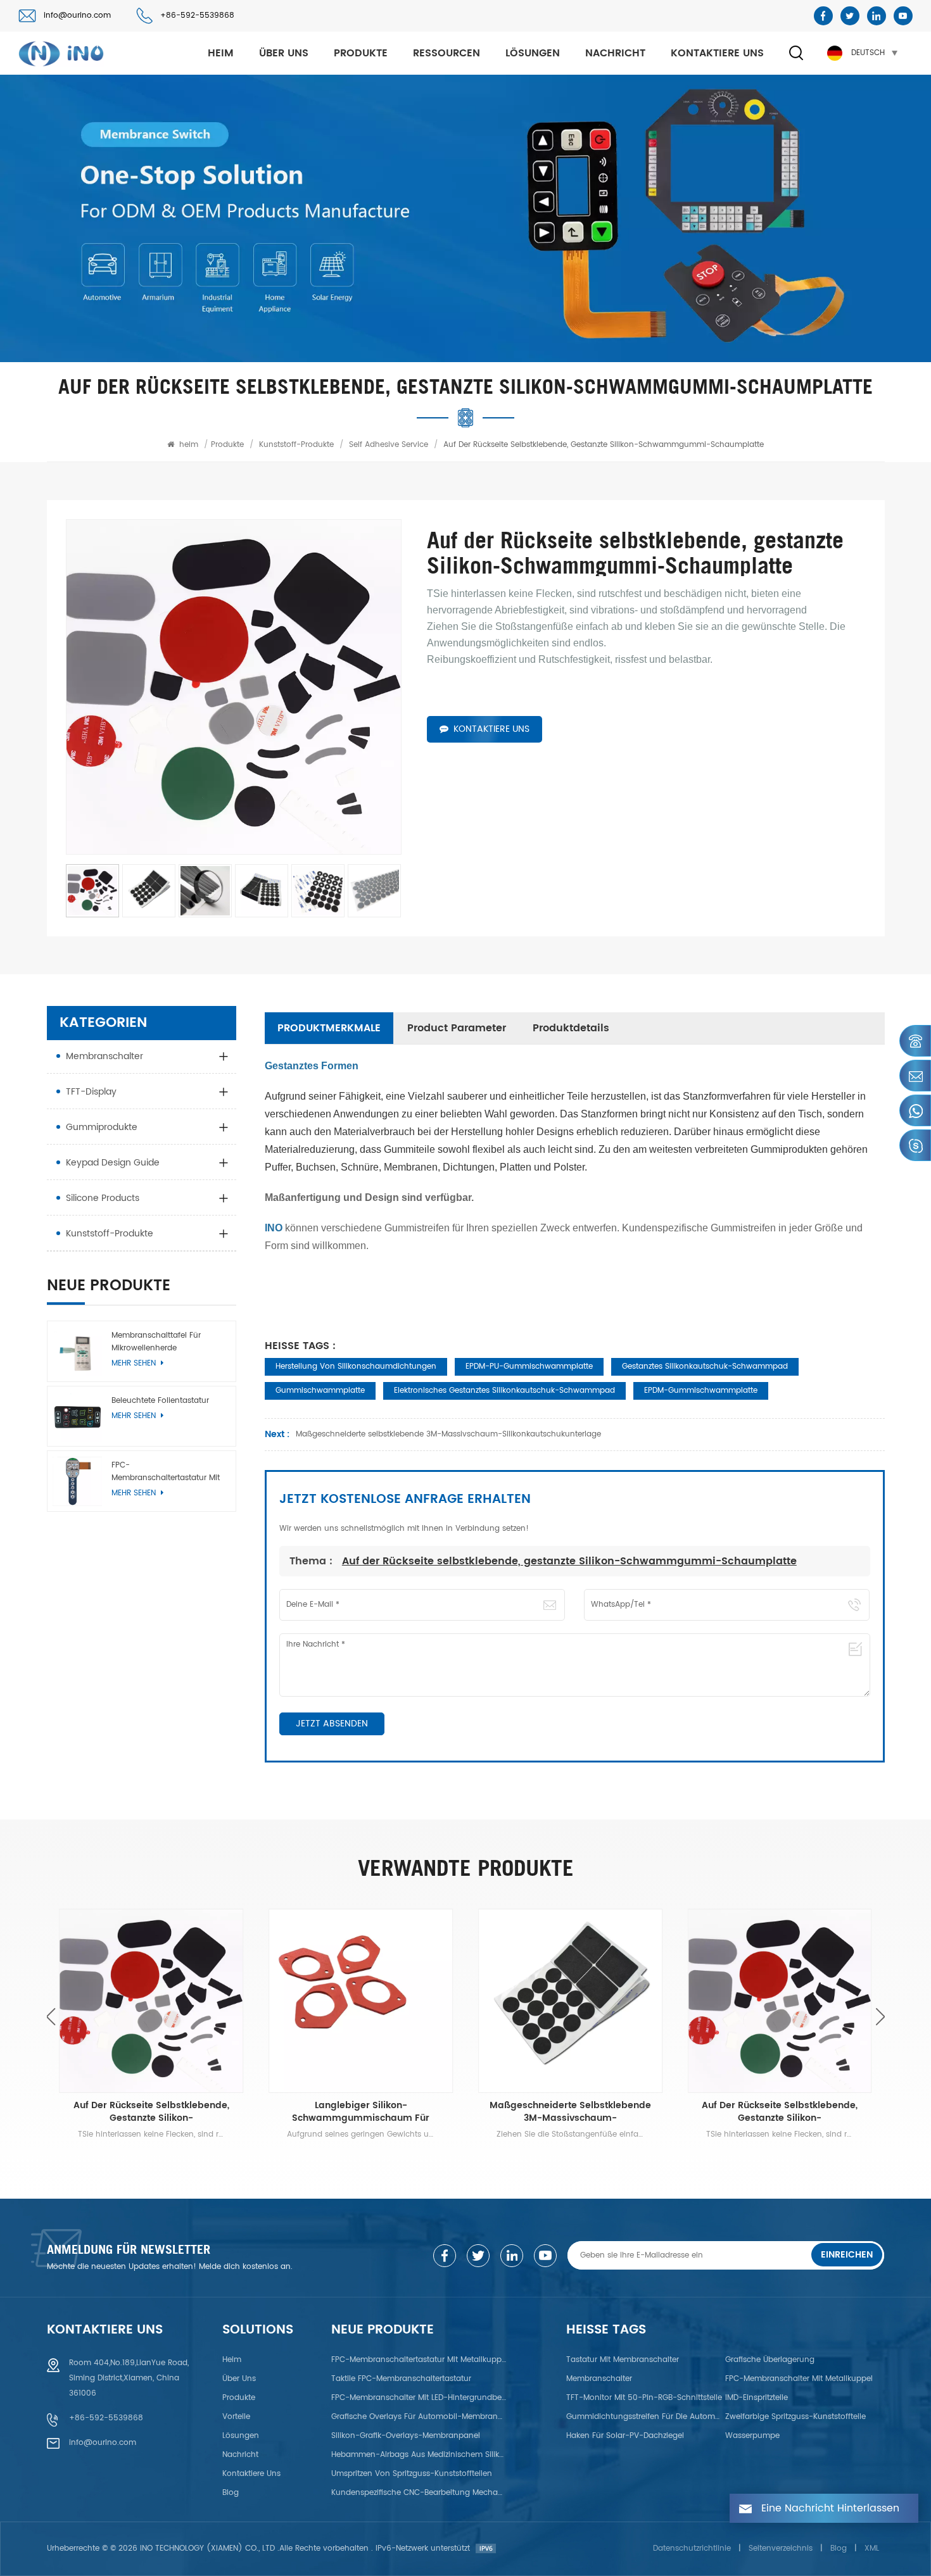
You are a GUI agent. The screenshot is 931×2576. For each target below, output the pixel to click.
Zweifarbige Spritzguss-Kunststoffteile (795, 2417)
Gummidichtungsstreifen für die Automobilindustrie (644, 2417)
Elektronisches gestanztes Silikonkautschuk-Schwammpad (504, 1391)
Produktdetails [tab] (571, 1028)
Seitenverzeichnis (781, 2548)
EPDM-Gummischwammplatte (701, 1391)
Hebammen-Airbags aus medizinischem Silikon (419, 2455)
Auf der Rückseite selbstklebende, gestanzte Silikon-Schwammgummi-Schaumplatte (569, 1561)
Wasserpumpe (752, 2436)
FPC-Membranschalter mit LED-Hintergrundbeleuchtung (419, 2398)
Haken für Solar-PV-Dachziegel (625, 2436)
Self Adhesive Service (389, 445)
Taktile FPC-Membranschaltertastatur (401, 2379)
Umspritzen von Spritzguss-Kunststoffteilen (412, 2474)
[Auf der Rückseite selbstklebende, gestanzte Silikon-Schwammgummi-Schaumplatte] (152, 2001)
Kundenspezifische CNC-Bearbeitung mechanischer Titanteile (419, 2493)
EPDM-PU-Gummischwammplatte (529, 1367)
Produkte (361, 53)
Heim (232, 2360)
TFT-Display (91, 1092)
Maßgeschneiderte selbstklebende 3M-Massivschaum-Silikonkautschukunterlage (570, 2112)
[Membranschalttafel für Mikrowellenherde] (78, 1351)
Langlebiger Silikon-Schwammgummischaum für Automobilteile (361, 2112)
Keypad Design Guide (113, 1163)
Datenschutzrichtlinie (692, 2548)
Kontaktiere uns (717, 53)
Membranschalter (104, 1056)
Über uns (284, 53)
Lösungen (533, 53)
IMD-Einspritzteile (757, 2398)
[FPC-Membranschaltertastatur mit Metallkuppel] (78, 1482)
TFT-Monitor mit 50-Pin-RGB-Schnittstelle (644, 2398)
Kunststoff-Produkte (296, 445)
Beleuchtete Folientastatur (160, 1401)
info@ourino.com (77, 16)
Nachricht (615, 53)
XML (872, 2548)
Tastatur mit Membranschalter (623, 2360)
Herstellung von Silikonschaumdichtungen (356, 1367)
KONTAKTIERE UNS (491, 729)
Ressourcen (446, 53)
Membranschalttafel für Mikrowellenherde (156, 1342)
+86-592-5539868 (197, 16)
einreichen (847, 2255)
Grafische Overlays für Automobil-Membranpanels (419, 2417)
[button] (881, 2017)
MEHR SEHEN (135, 1416)
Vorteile (236, 2417)
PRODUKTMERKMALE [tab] (329, 1028)
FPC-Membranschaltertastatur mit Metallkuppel (166, 1473)
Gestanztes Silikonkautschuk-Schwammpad (705, 1367)
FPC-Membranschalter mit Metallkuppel (799, 2379)
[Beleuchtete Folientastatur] (78, 1417)
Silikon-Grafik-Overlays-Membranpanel (406, 2436)
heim (221, 53)
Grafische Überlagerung (770, 2360)
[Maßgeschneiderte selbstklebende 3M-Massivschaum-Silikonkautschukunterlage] (570, 2001)
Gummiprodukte (102, 1127)
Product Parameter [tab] (457, 1028)
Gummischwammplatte (320, 1391)
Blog (231, 2493)
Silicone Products (103, 1198)
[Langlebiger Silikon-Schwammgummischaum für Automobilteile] (361, 2001)
